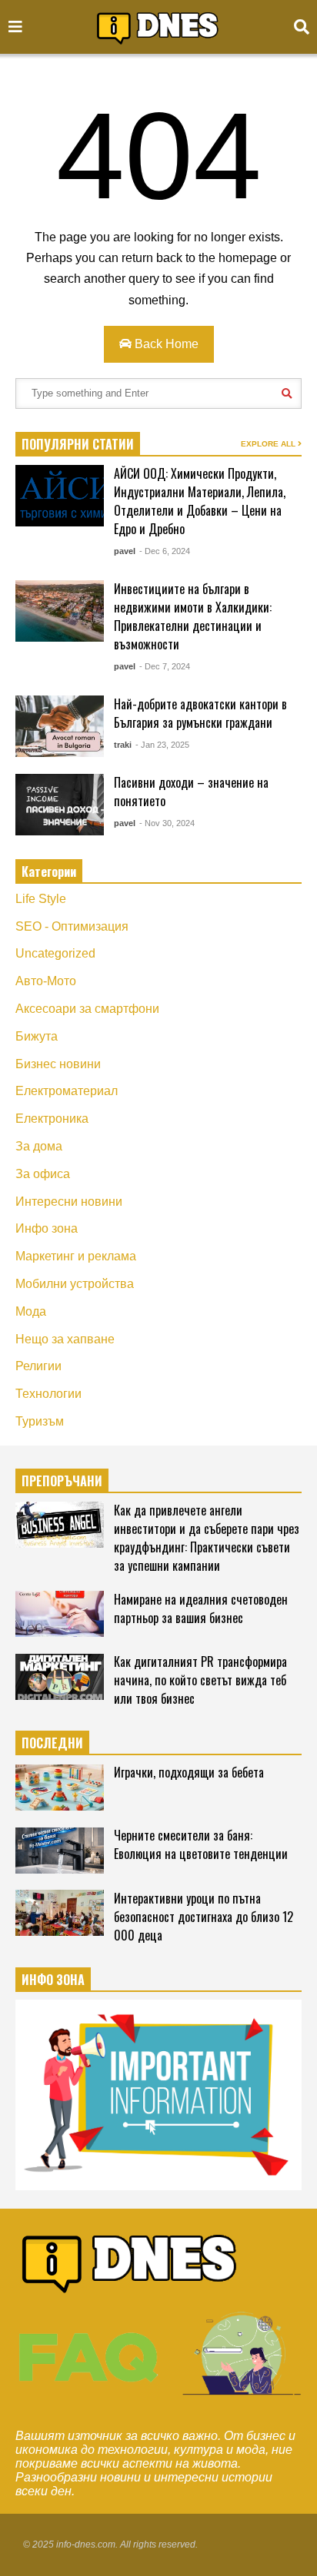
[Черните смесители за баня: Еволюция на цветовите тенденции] (60, 1851)
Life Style (41, 899)
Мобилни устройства (75, 1284)
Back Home (165, 344)
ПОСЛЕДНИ (52, 1743)
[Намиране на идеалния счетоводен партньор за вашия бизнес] (60, 1614)
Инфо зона (47, 1228)
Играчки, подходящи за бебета (189, 1772)
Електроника (52, 1119)
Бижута (37, 1036)
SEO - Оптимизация (72, 926)
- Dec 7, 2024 (165, 666)
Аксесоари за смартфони (87, 1009)
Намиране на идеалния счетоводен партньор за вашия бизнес (201, 1608)
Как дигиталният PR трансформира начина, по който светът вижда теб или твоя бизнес (200, 1680)
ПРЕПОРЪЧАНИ (62, 1481)
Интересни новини (69, 1202)
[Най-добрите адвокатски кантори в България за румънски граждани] (60, 726)
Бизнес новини (58, 1064)
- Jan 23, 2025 (162, 745)
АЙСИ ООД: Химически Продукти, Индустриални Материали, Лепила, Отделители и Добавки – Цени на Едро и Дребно (200, 501)
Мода (31, 1311)
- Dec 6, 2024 (165, 551)
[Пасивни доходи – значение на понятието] (60, 805)
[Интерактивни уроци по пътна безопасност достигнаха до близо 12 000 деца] (60, 1913)
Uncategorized (55, 953)
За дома (39, 1146)
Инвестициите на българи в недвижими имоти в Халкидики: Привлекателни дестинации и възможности (193, 616)
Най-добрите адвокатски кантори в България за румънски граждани (200, 713)
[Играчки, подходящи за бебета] (60, 1788)
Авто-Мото (46, 981)
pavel (125, 551)
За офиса (43, 1174)
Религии (38, 1366)
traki (123, 745)
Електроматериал (67, 1091)
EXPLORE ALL (269, 444)
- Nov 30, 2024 (167, 823)
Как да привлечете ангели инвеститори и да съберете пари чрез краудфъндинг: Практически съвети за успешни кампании (207, 1538)
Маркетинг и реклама (76, 1256)
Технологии (48, 1394)
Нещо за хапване (65, 1339)
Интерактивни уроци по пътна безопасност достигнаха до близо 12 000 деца (204, 1917)
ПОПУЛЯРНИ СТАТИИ (78, 444)
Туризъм (40, 1421)
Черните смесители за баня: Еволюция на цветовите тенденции (201, 1844)
